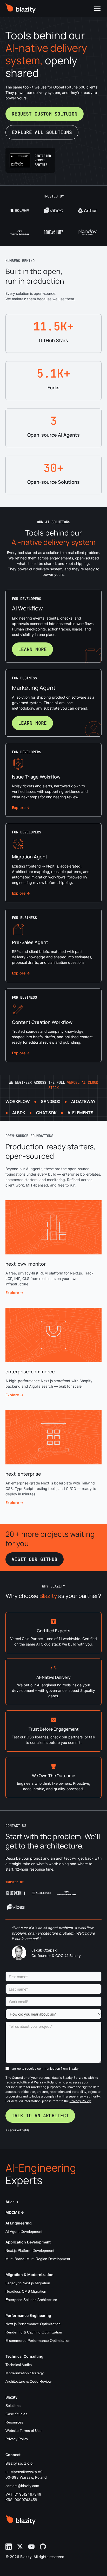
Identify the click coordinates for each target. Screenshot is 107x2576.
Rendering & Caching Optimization (34, 2332)
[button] (96, 8)
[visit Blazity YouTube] (31, 2547)
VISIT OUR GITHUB (35, 1559)
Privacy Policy (17, 2439)
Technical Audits (19, 2365)
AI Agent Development (24, 2231)
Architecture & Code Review (28, 2381)
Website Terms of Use (24, 2431)
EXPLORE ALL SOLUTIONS (42, 132)
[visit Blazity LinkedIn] (9, 2547)
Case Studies (16, 2414)
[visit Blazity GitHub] (43, 2547)
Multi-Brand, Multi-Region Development (38, 2259)
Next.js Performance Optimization (33, 2324)
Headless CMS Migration (26, 2291)
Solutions (13, 2406)
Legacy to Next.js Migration (28, 2283)
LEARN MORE (32, 649)
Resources (14, 2422)
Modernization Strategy (25, 2373)
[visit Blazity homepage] (21, 8)
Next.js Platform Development (30, 2250)
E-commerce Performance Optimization (38, 2341)
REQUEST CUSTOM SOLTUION (45, 114)
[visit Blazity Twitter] (20, 2547)
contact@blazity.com (22, 2486)
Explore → (21, 808)
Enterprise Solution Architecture (31, 2300)
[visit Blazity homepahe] (21, 2520)
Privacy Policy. (81, 2101)
